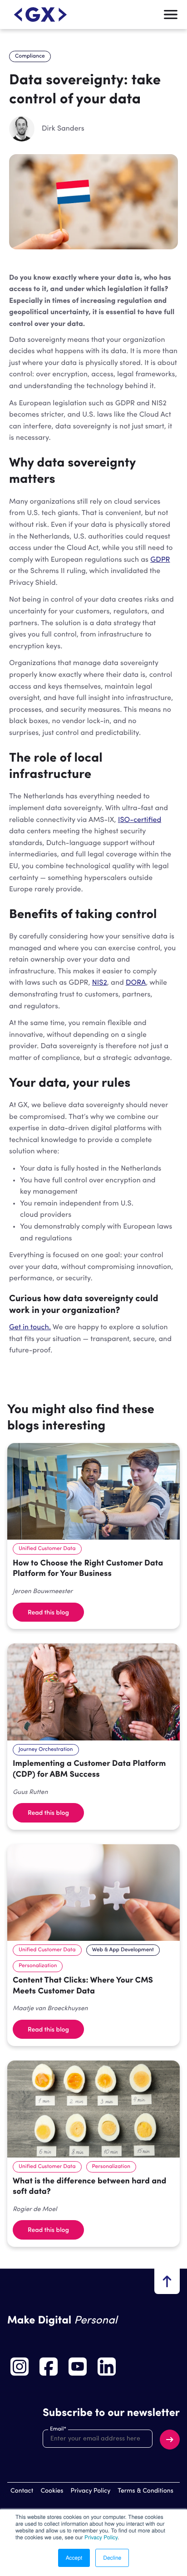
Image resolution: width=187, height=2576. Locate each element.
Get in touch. (30, 1327)
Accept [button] (74, 2558)
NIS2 (100, 983)
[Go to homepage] (40, 15)
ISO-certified (140, 820)
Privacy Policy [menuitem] (91, 2491)
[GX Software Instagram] (20, 2367)
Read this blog (48, 1612)
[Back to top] (167, 2281)
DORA (136, 983)
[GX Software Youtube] (78, 2367)
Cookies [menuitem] (52, 2491)
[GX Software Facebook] (49, 2367)
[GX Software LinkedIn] (107, 2367)
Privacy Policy (101, 2537)
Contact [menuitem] (22, 2491)
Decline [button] (112, 2558)
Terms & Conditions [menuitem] (145, 2491)
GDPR (160, 560)
